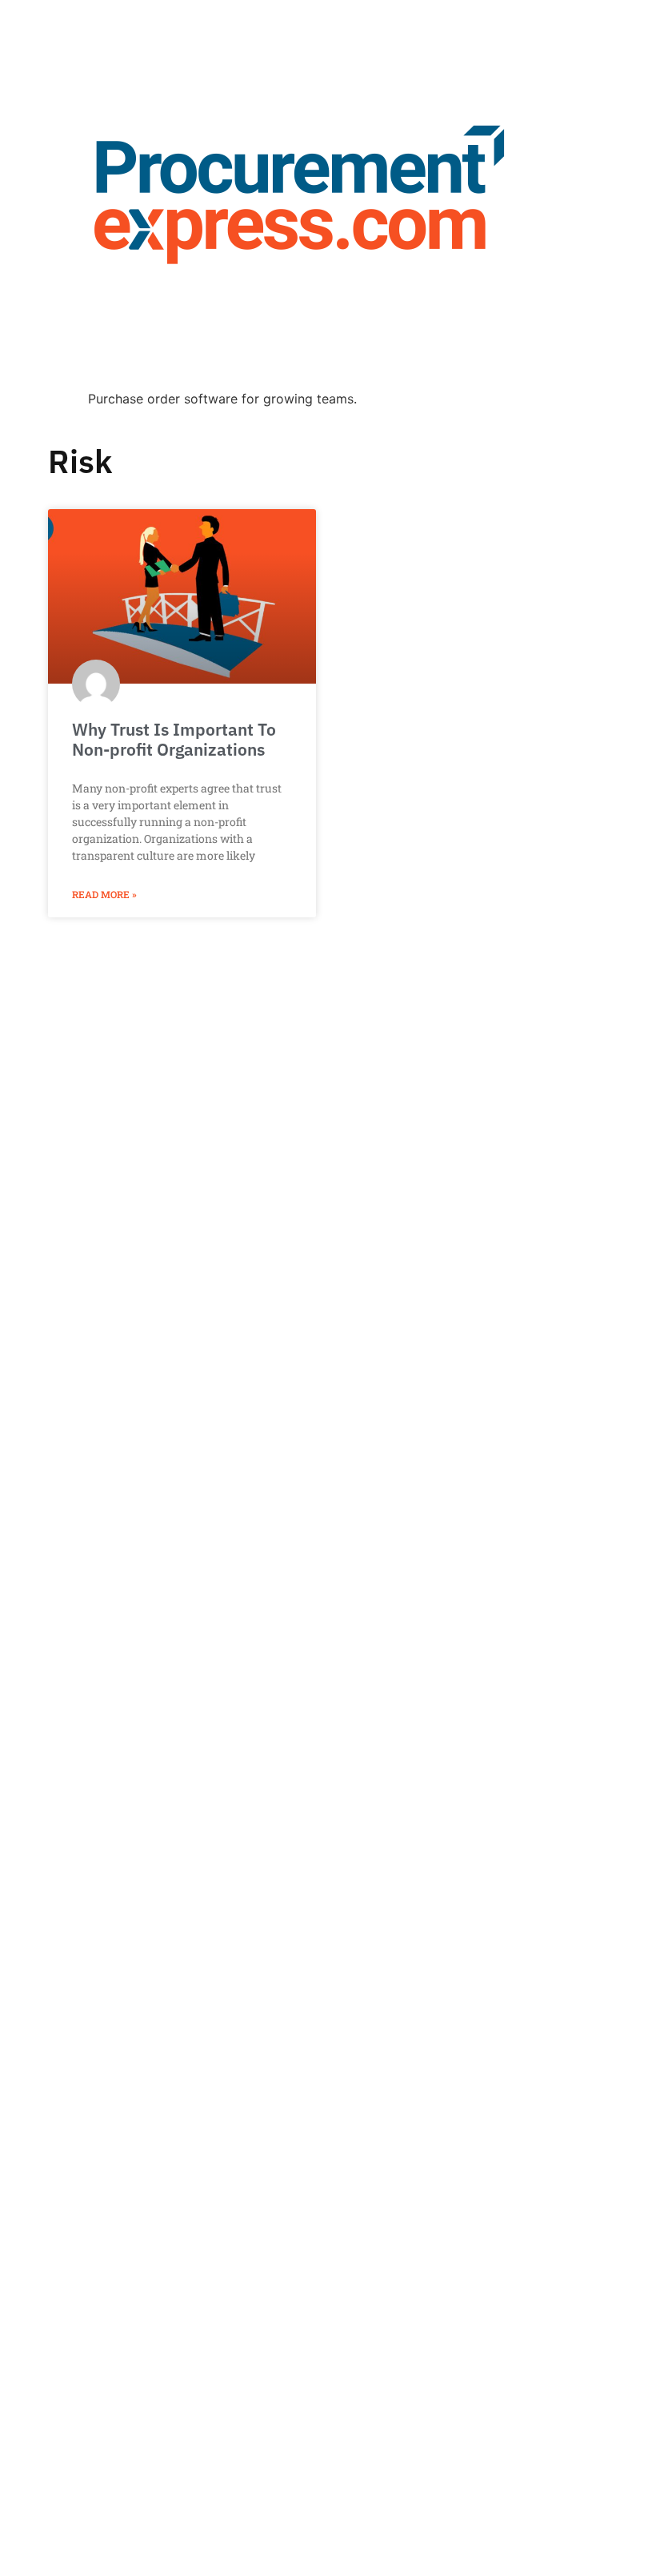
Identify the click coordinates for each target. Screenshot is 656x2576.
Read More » (104, 894)
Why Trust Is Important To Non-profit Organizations (174, 739)
